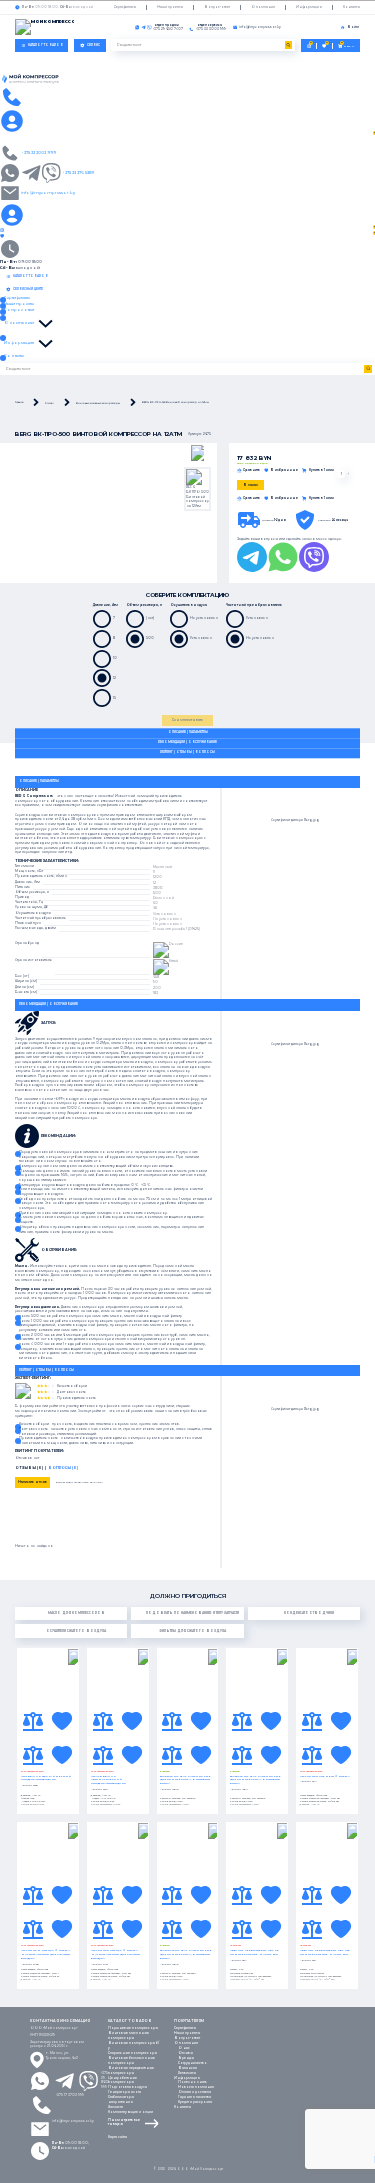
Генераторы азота (124, 2092)
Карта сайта (117, 2137)
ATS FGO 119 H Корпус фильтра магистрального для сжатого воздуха (115, 1954)
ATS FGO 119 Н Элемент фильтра (325, 1776)
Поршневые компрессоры (133, 2028)
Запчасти (115, 2107)
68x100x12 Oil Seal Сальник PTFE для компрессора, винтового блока (186, 1954)
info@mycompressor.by (73, 2121)
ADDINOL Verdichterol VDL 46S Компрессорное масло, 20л (324, 1952)
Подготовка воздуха (127, 2087)
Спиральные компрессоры (132, 2053)
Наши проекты (170, 7)
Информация (309, 7)
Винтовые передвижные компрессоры (131, 2070)
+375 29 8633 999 (105, 2080)
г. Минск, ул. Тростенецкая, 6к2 (62, 2055)
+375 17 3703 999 (70, 2095)
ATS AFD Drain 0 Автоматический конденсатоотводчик (108, 1780)
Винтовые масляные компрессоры (128, 2035)
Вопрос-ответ (217, 7)
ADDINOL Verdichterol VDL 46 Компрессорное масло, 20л (254, 1952)
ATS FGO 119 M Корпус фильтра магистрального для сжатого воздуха (45, 1954)
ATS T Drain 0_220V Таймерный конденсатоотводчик (46, 1778)
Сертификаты (125, 7)
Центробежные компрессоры (122, 2080)
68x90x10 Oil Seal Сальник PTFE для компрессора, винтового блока (255, 1780)
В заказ (250, 485)
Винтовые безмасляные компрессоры (131, 2060)
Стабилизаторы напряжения (121, 2099)
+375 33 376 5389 (78, 172)
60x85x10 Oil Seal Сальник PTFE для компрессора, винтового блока (185, 1780)
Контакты (351, 7)
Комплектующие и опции (130, 2112)
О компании (263, 7)
